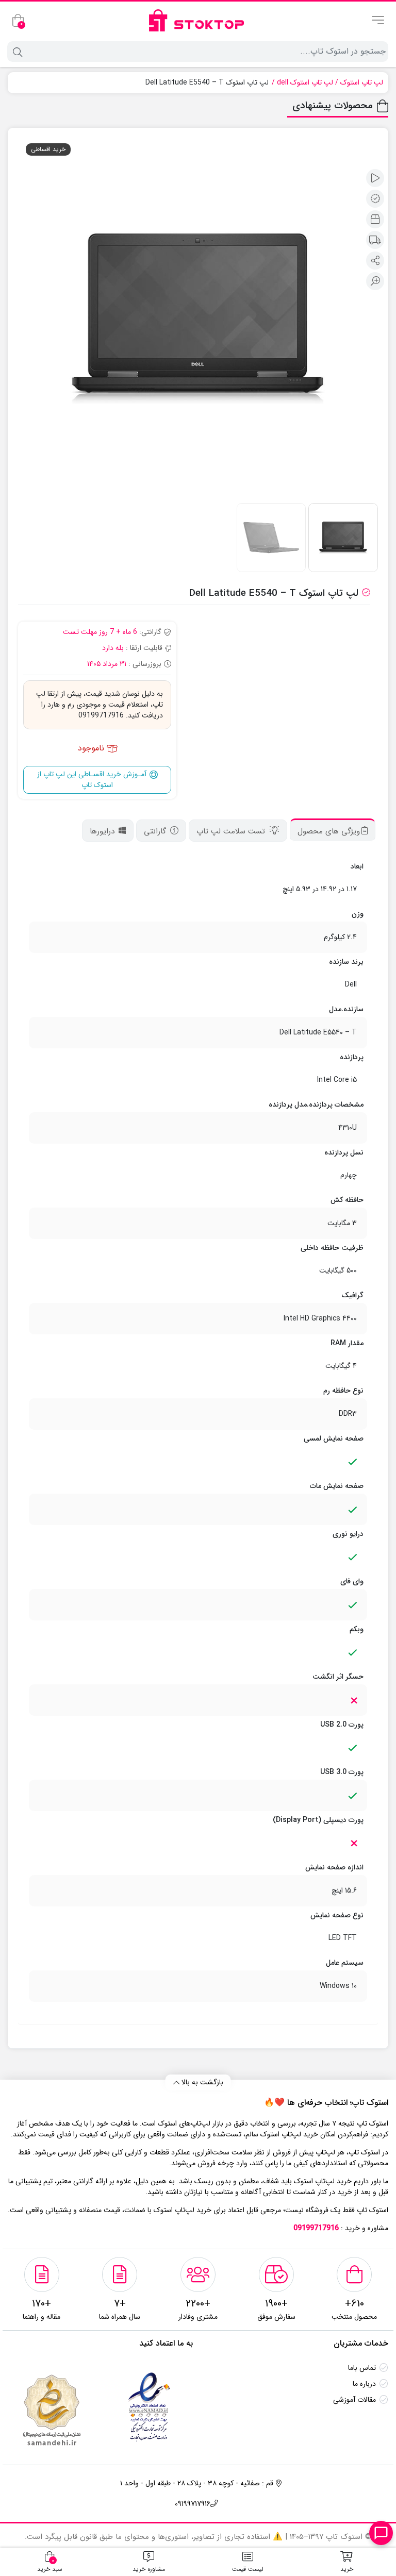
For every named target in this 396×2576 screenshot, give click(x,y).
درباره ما (364, 2384)
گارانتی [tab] (156, 831)
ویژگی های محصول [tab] (329, 831)
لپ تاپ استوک (362, 83)
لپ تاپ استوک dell (305, 83)
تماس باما (362, 2368)
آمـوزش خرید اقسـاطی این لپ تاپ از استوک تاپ (93, 780)
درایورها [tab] (103, 831)
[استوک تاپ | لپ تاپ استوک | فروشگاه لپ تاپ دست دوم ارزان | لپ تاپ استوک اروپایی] (198, 20)
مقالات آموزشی (354, 2400)
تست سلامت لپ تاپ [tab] (232, 831)
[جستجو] (16, 52)
